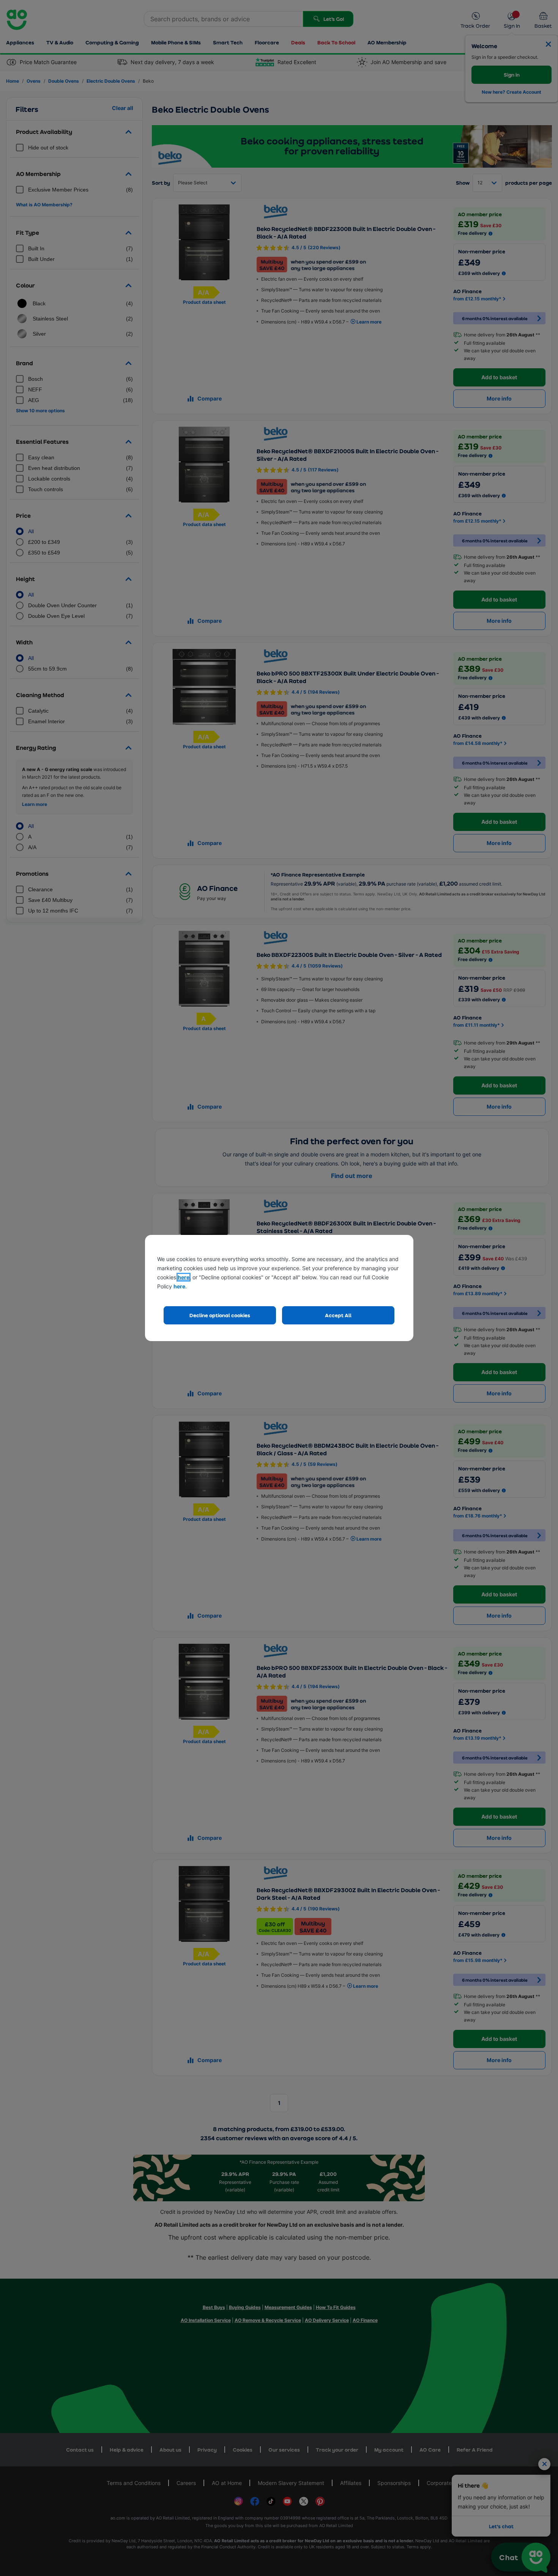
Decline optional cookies (220, 1315)
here (184, 1277)
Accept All (338, 1315)
